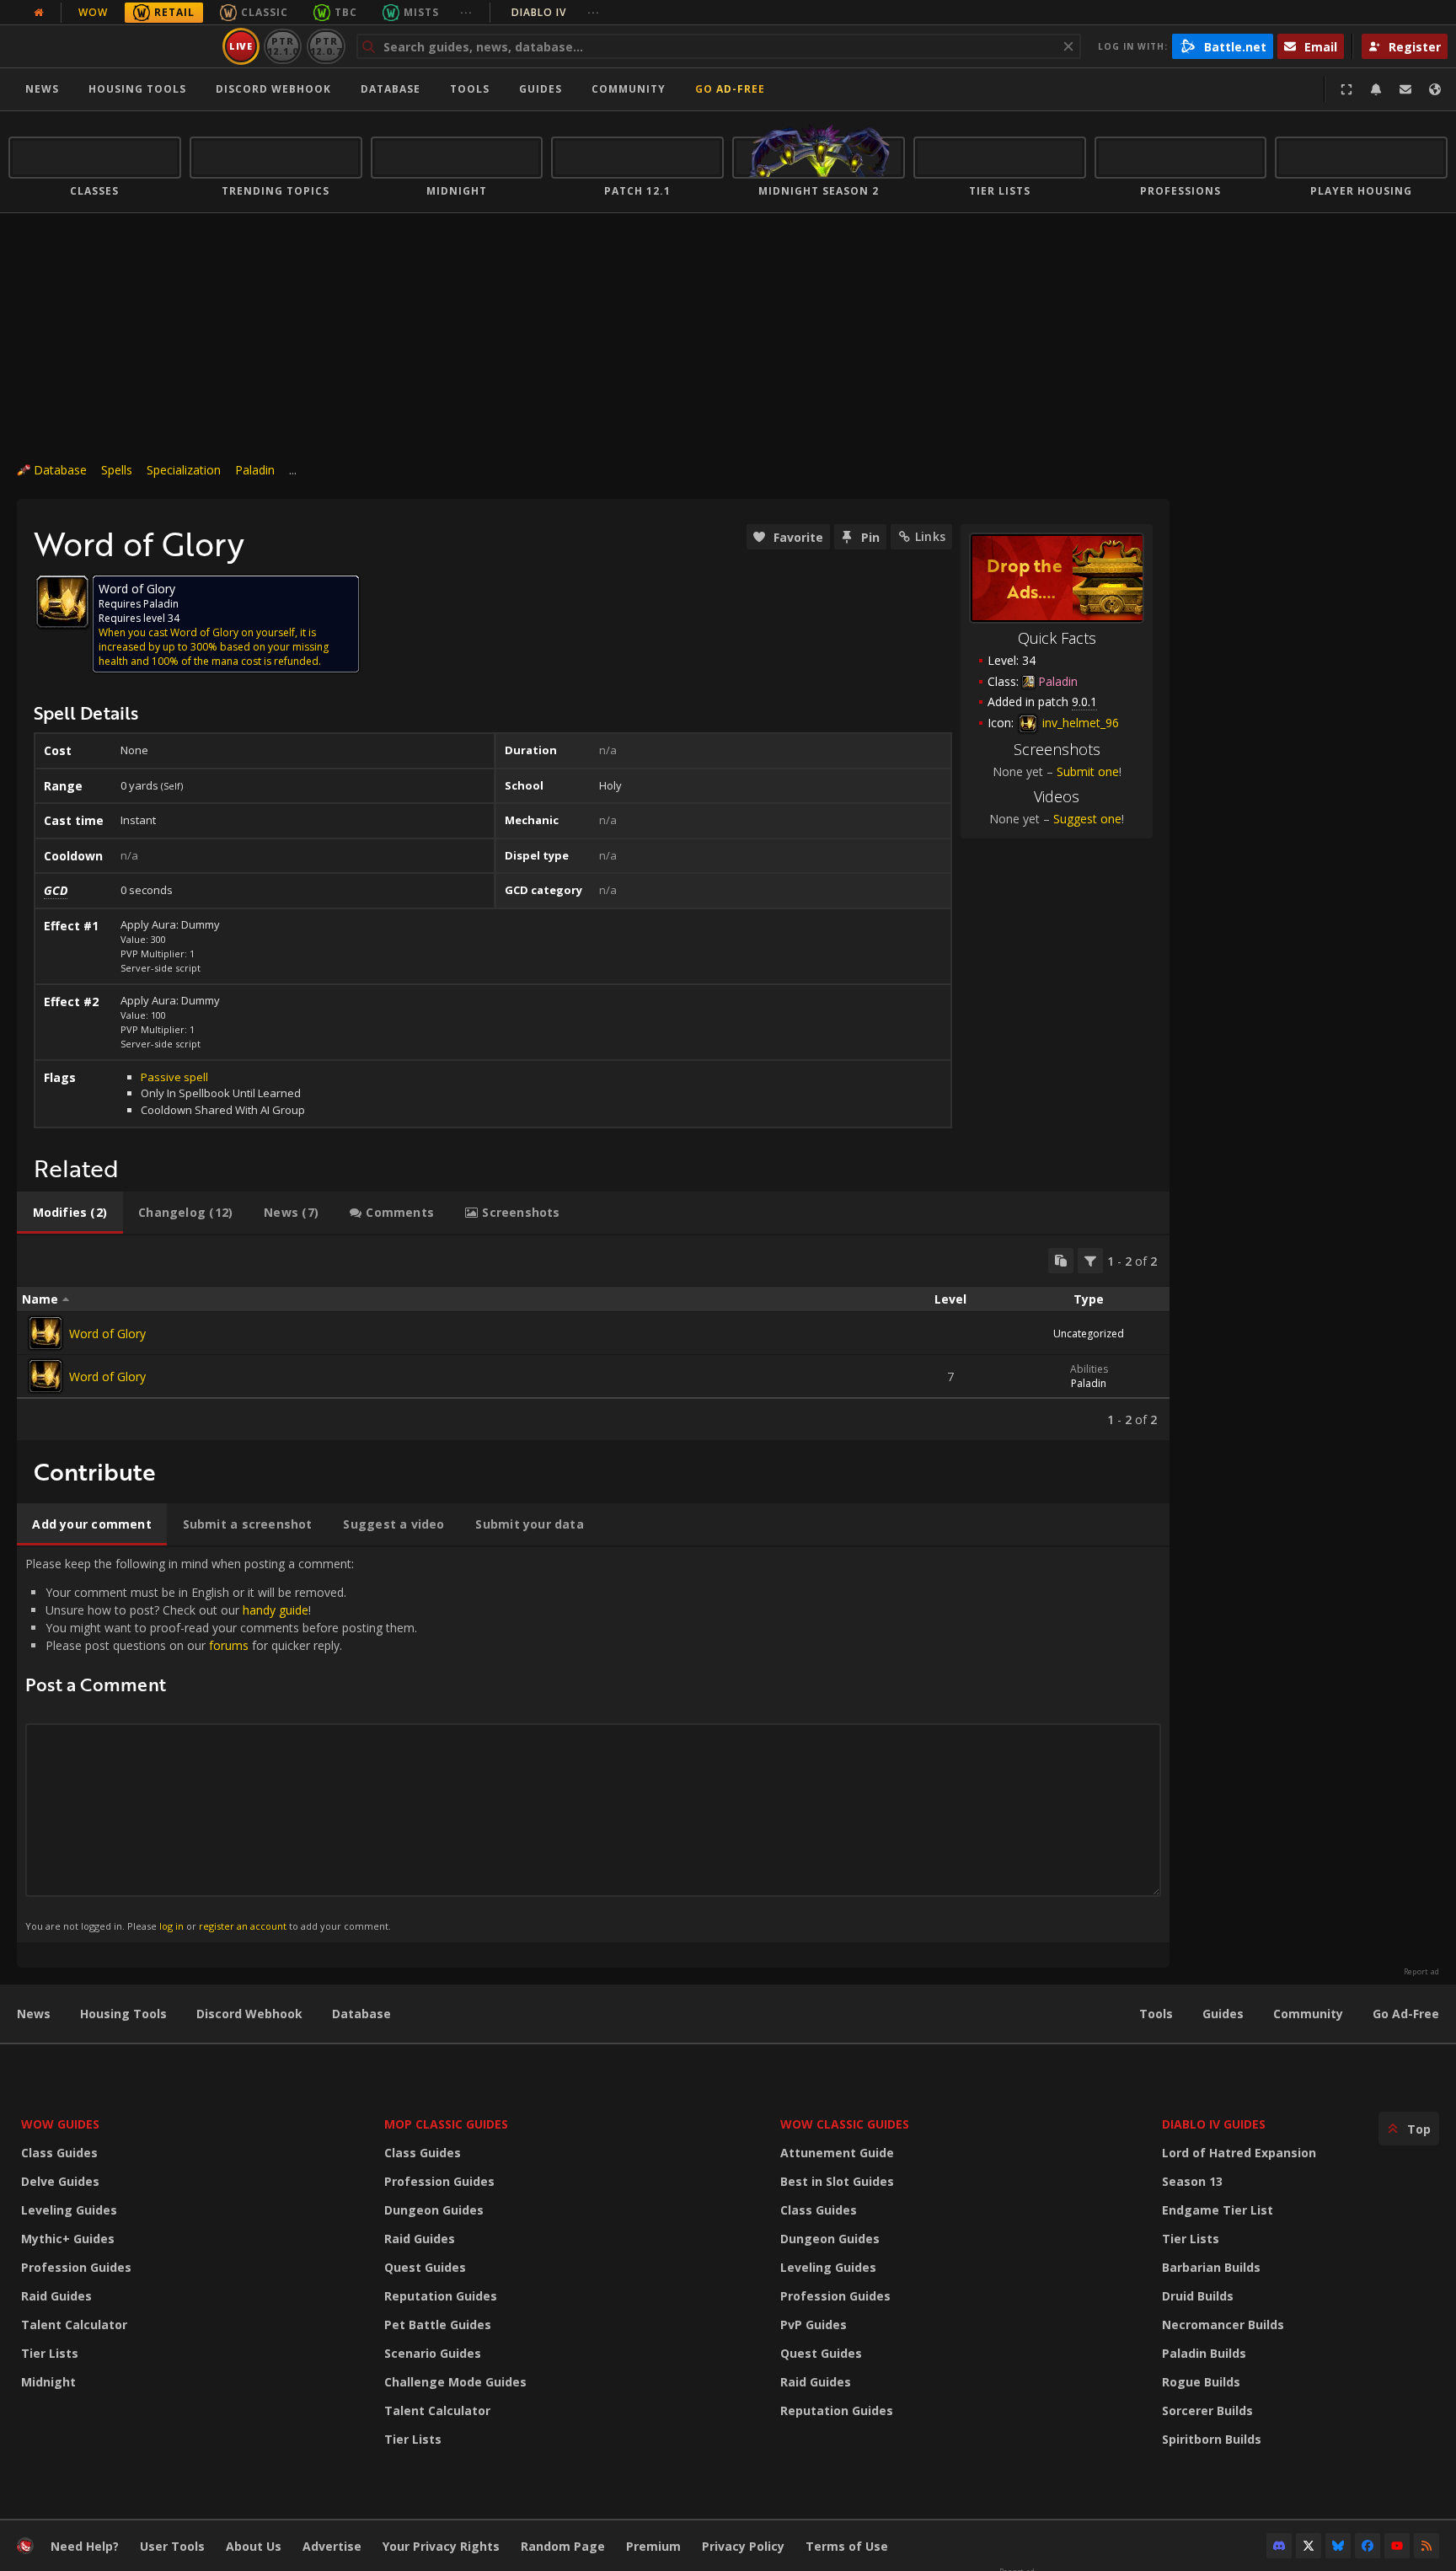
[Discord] (1279, 2546)
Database (391, 89)
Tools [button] (470, 89)
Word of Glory (107, 1334)
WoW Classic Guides (845, 2124)
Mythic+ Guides (68, 2239)
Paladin (255, 470)
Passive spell (174, 1077)
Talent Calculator (74, 2325)
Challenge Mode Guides (455, 2382)
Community (629, 89)
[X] (1309, 2546)
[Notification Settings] (1376, 89)
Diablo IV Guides (1214, 2124)
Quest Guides (425, 2267)
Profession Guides (76, 2267)
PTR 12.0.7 (326, 46)
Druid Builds (1198, 2296)
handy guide (276, 1610)
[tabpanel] (593, 1338)
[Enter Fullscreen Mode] (1346, 89)
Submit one (1088, 771)
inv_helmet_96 (1079, 723)
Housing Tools (123, 2014)
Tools (1156, 2014)
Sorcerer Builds (1207, 2410)
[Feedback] (1405, 89)
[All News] (39, 13)
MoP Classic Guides (446, 2124)
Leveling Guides (69, 2210)
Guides (541, 89)
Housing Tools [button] (137, 89)
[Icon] (62, 602)
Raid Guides (56, 2296)
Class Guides (59, 2153)
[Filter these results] (1090, 1261)
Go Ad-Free (730, 89)
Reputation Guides (441, 2296)
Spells (117, 470)
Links (930, 536)
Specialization (184, 470)
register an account (243, 1926)
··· (466, 12)
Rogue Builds (1201, 2382)
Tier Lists (50, 2353)
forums (229, 1645)
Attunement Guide (837, 2153)
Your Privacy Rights (441, 2546)
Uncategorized (1089, 1334)
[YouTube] (1397, 2546)
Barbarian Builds (1211, 2267)
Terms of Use (847, 2546)
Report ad (1421, 1972)
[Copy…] (1061, 1261)
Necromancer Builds (1223, 2325)
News (42, 89)
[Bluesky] (1338, 2546)
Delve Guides (60, 2181)
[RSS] (1427, 2546)
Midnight (48, 2382)
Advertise (332, 2546)
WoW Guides (60, 2124)
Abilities (1089, 1369)
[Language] (1435, 89)
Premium (653, 2546)
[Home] (112, 46)
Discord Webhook (273, 89)
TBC (346, 12)
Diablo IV (556, 12)
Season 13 (1192, 2181)
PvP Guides (814, 2325)
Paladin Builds (1204, 2353)
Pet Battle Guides (438, 2325)
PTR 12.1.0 (283, 46)
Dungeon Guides (434, 2210)
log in (171, 1926)
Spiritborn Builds (1212, 2439)
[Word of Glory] (45, 1333)
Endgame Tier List (1218, 2210)
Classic (265, 12)
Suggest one (1087, 819)
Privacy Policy (743, 2546)
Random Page (563, 2546)
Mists (421, 12)
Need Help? (85, 2546)
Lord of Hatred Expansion (1239, 2153)
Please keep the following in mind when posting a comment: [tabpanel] (221, 1744)
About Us (254, 2546)
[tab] (70, 1213)
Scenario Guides (433, 2353)
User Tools (172, 2546)
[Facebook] (1368, 2546)
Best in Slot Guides (837, 2181)
